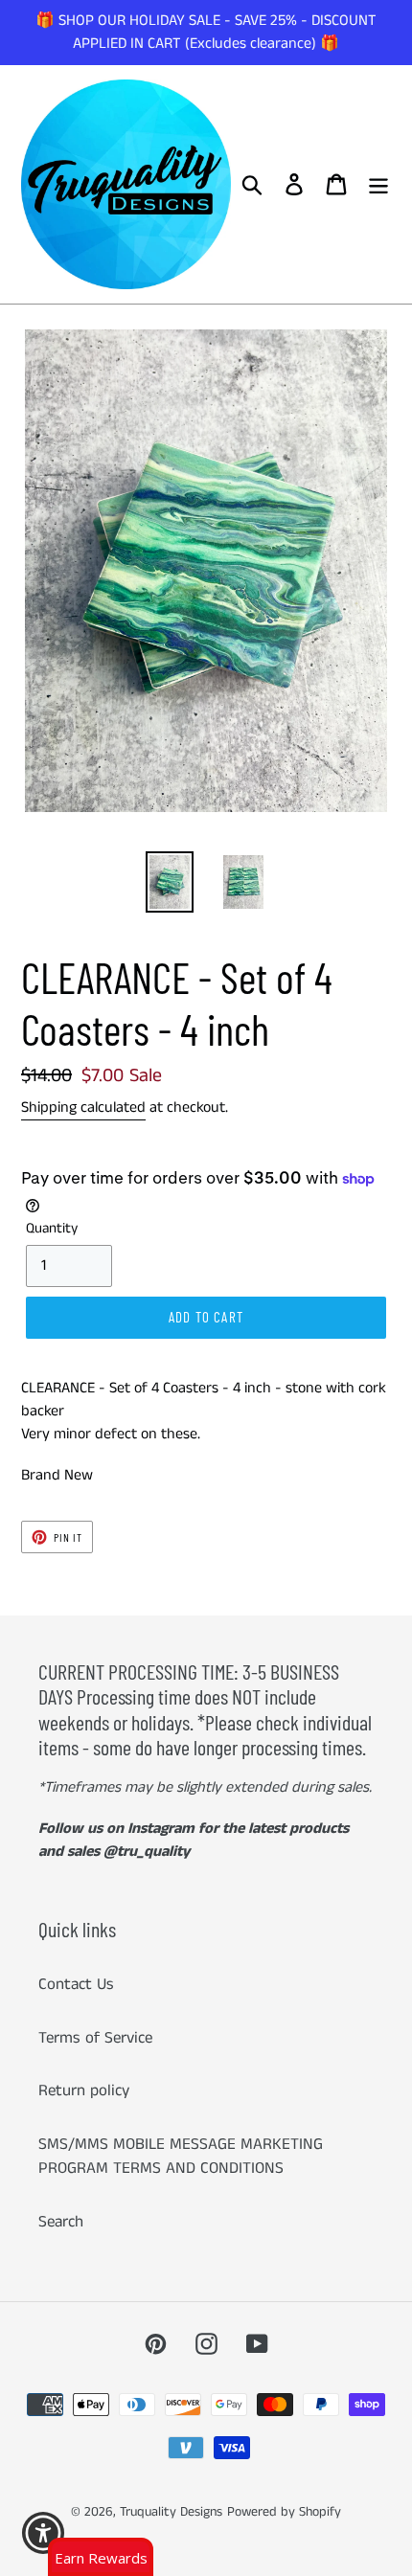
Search (61, 2222)
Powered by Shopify (284, 2512)
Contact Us (76, 1984)
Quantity (52, 1228)
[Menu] (378, 185)
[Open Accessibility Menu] (44, 2533)
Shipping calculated (83, 1107)
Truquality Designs (171, 2512)
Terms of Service (95, 2038)
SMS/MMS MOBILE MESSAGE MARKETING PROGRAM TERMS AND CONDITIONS (181, 2157)
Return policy (84, 2090)
